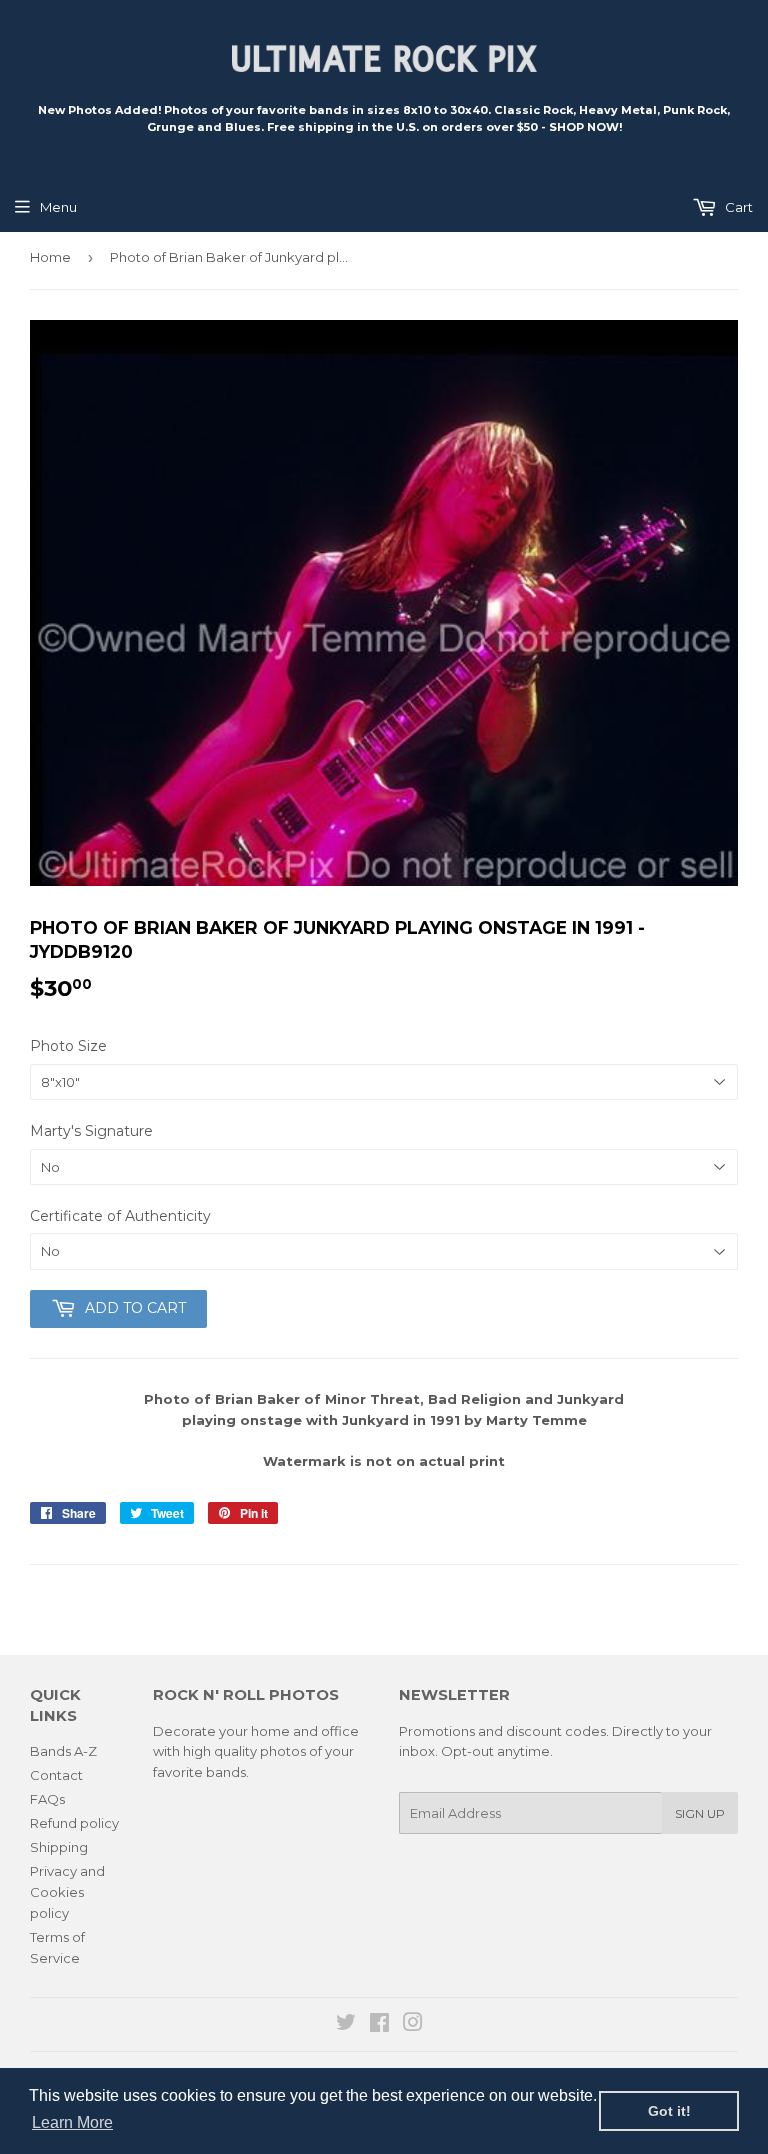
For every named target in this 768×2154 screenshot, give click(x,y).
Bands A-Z (63, 1751)
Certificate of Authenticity (120, 1216)
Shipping (59, 1847)
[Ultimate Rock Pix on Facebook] (379, 2025)
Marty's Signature (91, 1131)
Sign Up (700, 1813)
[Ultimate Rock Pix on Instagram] (413, 2025)
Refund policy (74, 1823)
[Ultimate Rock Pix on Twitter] (346, 2025)
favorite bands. (201, 1772)
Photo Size (68, 1046)
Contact (56, 1775)
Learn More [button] (72, 2122)
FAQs (47, 1799)
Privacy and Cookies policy (67, 1892)
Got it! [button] (669, 2111)
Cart (737, 207)
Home (50, 257)
